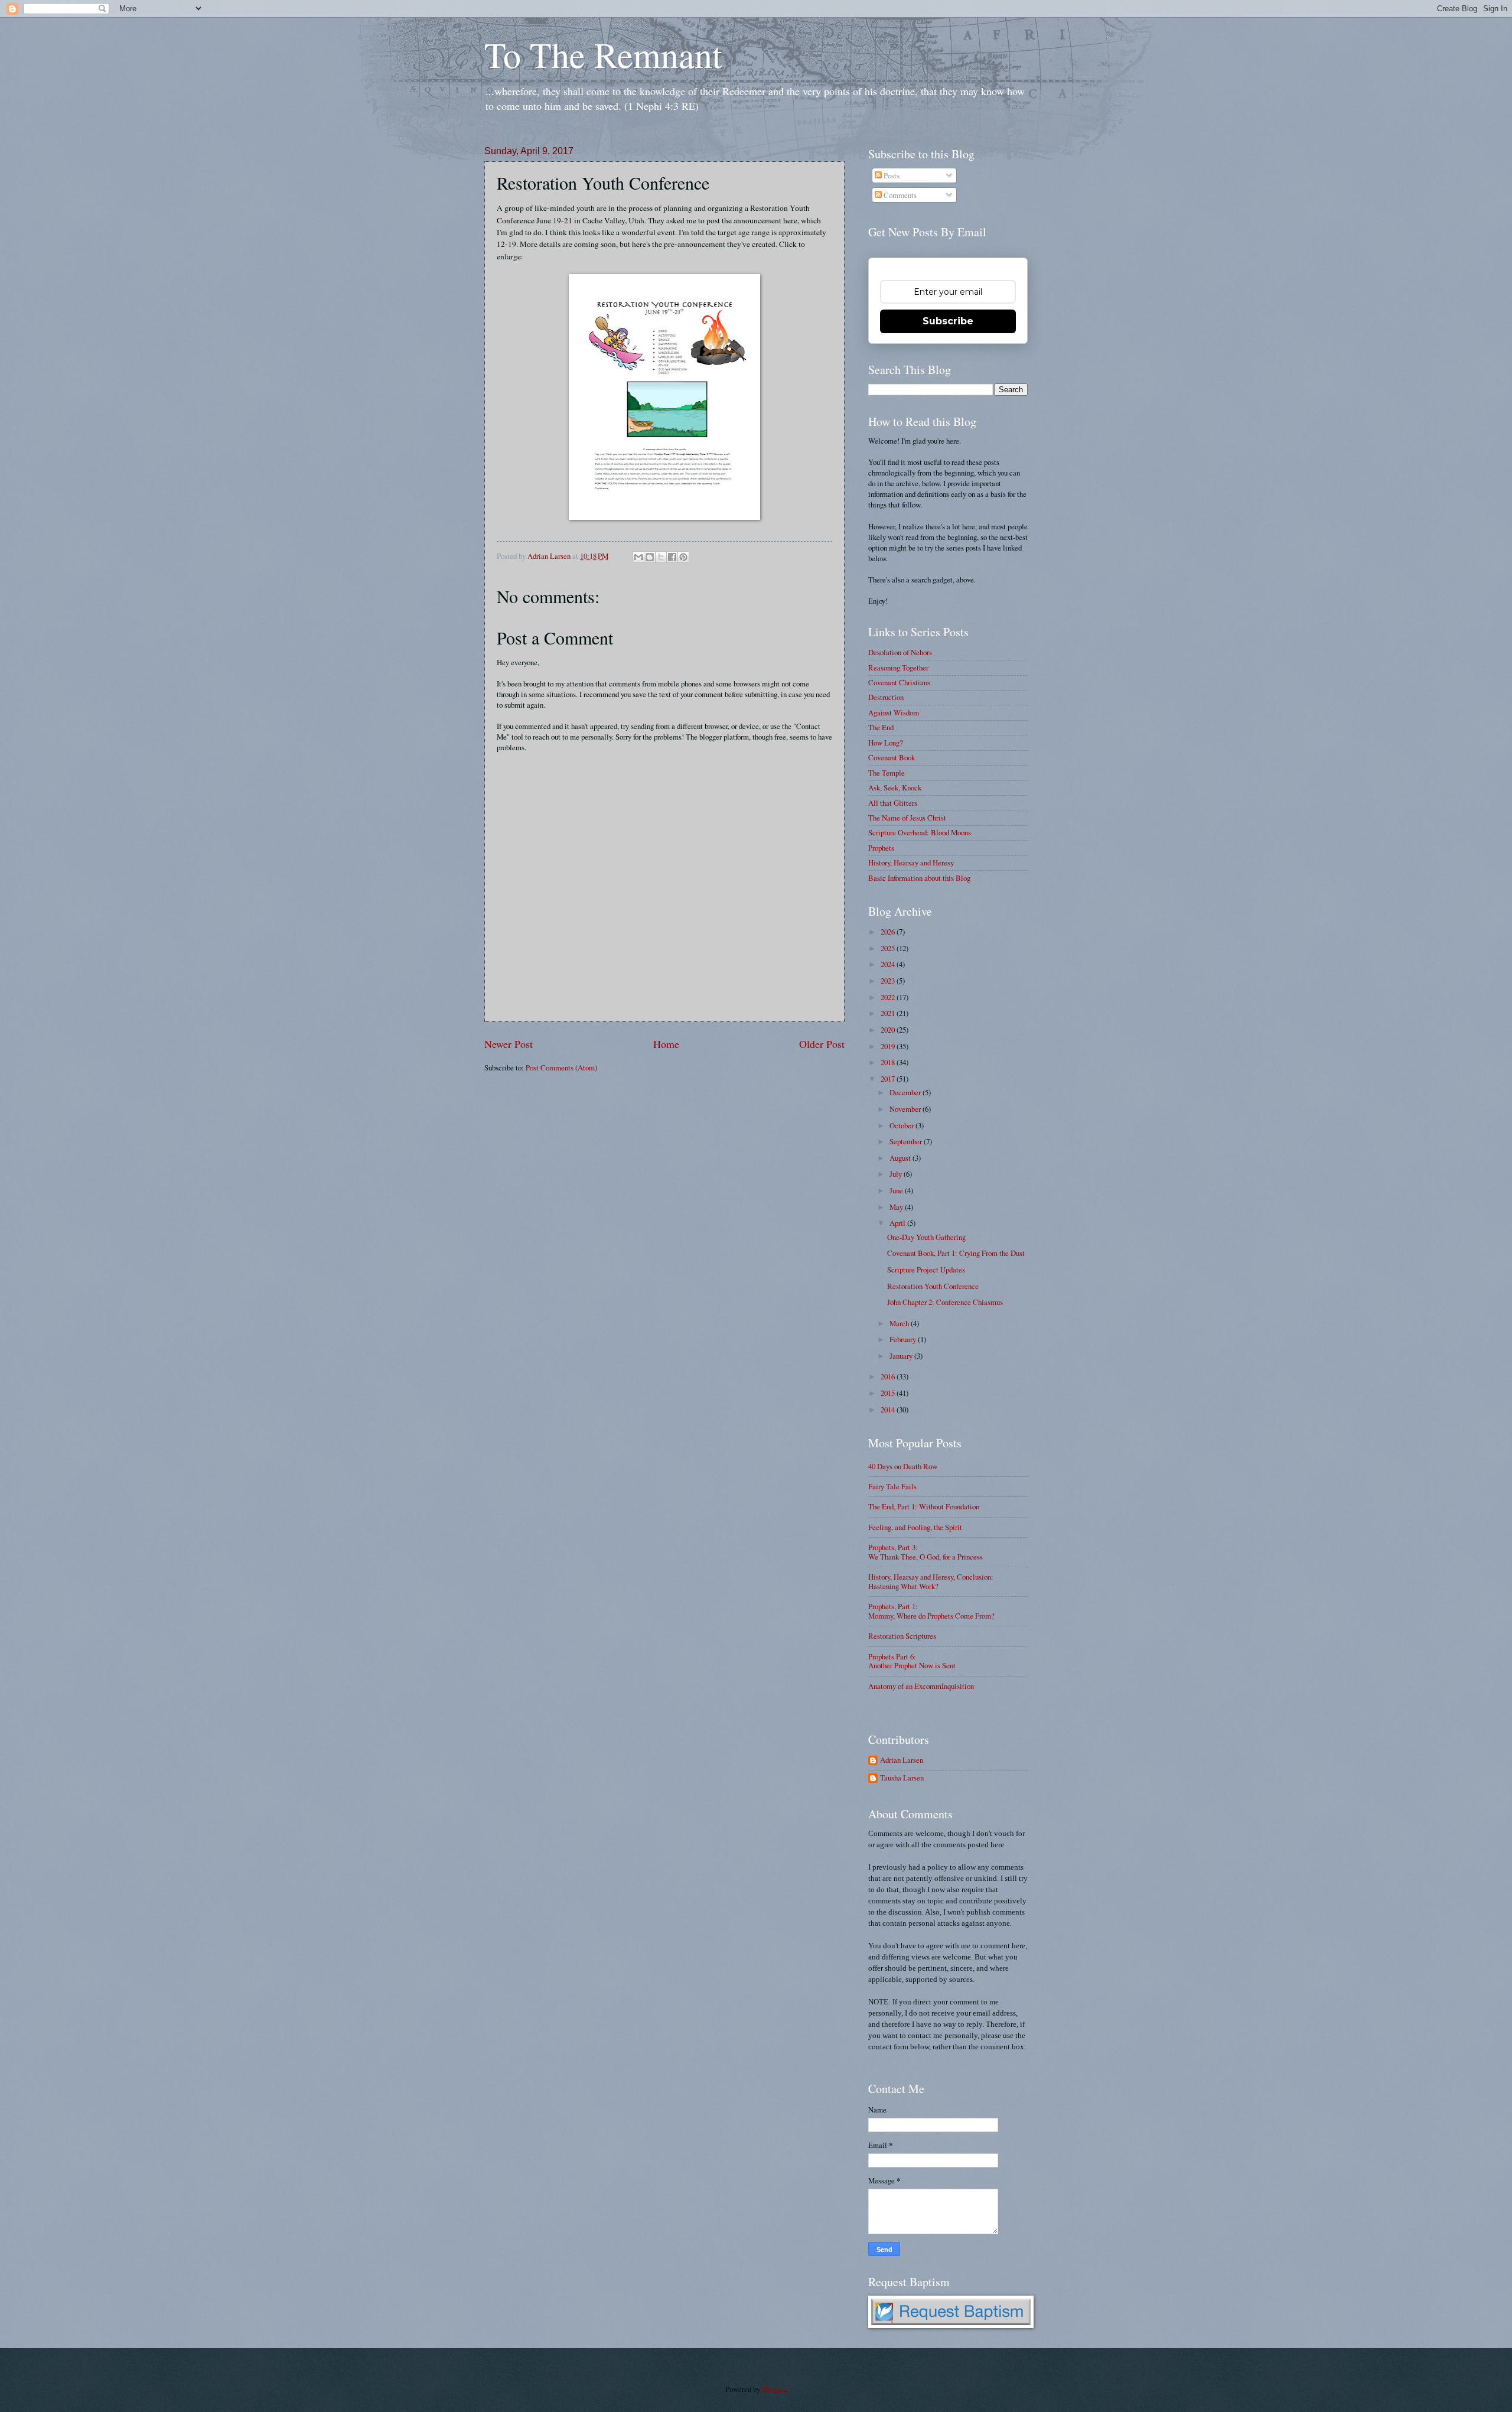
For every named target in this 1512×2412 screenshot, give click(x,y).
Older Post (822, 1044)
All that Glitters (893, 803)
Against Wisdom (894, 712)
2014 (889, 1410)
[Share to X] (661, 557)
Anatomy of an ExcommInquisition (921, 1686)
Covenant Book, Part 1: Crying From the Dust (956, 1253)
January (902, 1356)
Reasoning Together (898, 668)
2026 (889, 932)
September (907, 1141)
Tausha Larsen (902, 1778)
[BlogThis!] (650, 557)
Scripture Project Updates (926, 1270)
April (898, 1223)
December (906, 1092)
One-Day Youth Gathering (926, 1237)
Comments (899, 195)
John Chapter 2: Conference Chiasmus (945, 1302)
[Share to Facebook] (672, 557)
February (904, 1339)
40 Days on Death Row (903, 1466)
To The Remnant (603, 54)
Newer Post (509, 1044)
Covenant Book (892, 757)
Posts (891, 175)
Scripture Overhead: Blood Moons (920, 832)
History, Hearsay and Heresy (911, 862)
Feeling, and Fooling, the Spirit (915, 1527)
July (897, 1174)
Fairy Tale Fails (892, 1486)
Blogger (774, 2389)
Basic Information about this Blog (919, 878)
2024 (889, 964)
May (897, 1207)
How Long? (886, 743)
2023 (889, 981)
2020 (889, 1030)
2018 (889, 1062)
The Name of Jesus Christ (907, 818)
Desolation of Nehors (900, 652)
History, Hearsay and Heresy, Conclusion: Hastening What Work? (931, 1581)
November (906, 1109)
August (901, 1158)
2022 (889, 997)
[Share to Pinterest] (683, 557)
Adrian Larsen (902, 1760)
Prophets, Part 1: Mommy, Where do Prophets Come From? (931, 1611)
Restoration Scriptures (902, 1636)
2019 (889, 1046)
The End (881, 727)
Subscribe (948, 321)
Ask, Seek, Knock (895, 787)
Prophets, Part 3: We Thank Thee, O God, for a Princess (926, 1552)
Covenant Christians (899, 682)
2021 (889, 1013)
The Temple (887, 773)
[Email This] (638, 557)
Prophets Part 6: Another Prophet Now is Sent (912, 1661)
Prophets (881, 848)
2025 (889, 948)
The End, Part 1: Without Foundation (924, 1506)
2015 (889, 1393)
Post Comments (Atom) (561, 1067)
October (902, 1125)
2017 (889, 1079)
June (897, 1190)
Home (666, 1044)
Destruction (886, 697)
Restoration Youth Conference (933, 1286)
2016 (889, 1376)
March (900, 1323)
